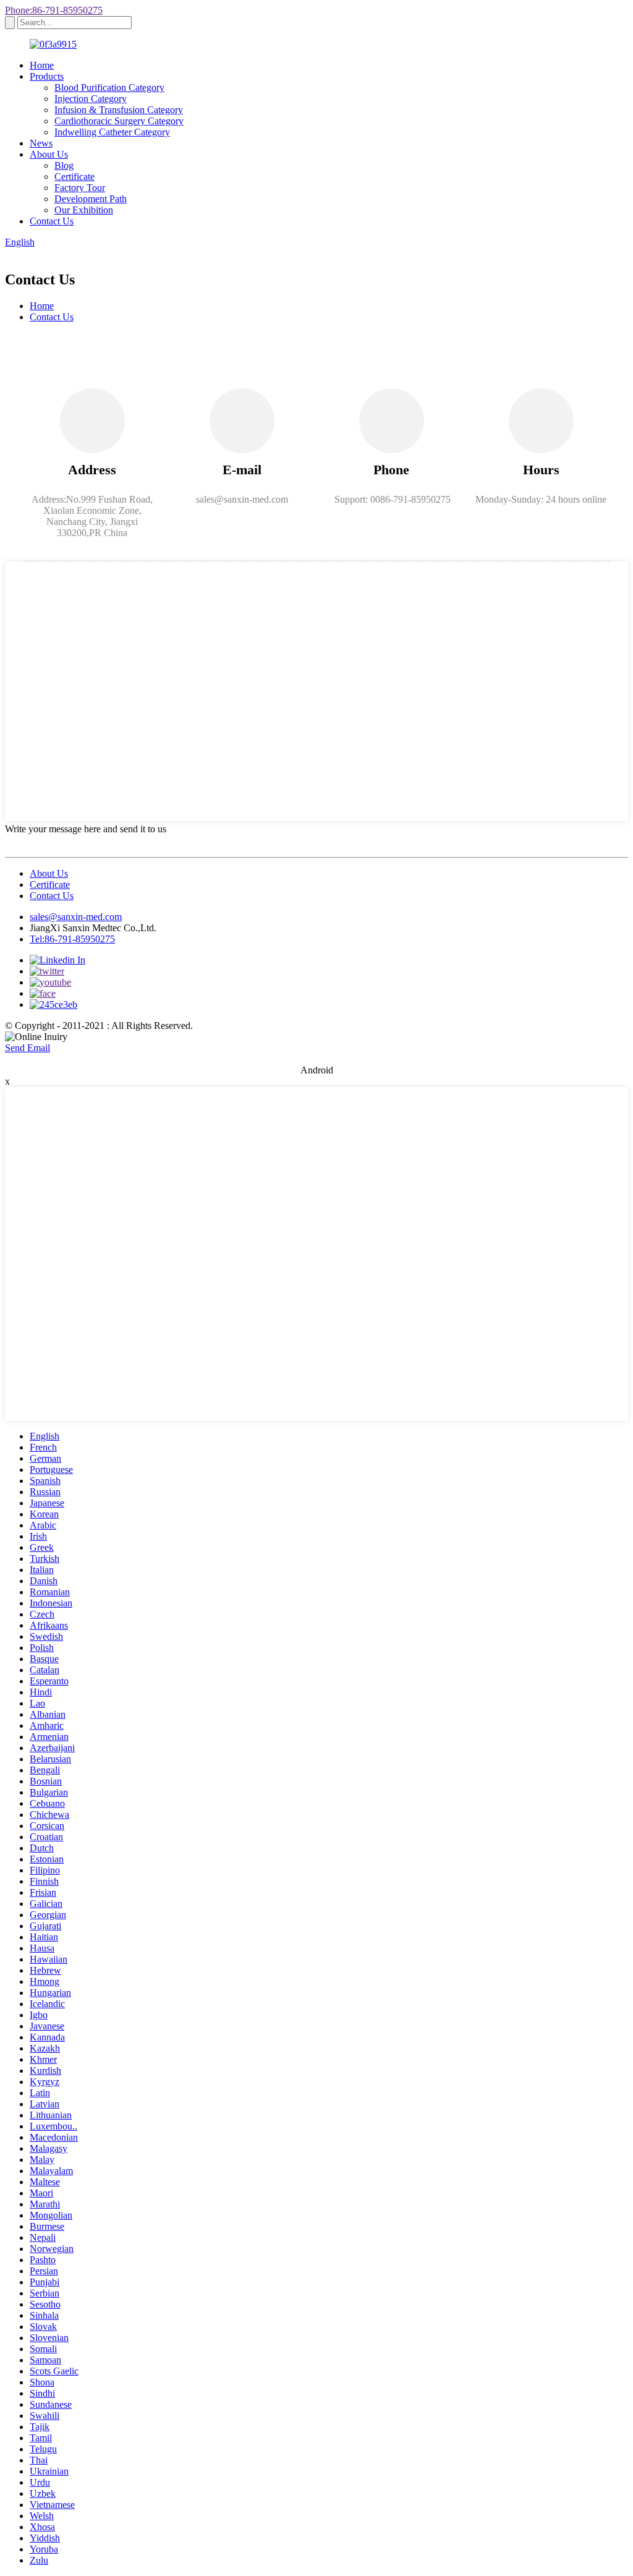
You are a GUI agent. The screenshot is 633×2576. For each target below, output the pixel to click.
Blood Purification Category (109, 87)
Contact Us (52, 221)
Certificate (74, 177)
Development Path (91, 199)
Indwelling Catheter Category (112, 132)
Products (47, 76)
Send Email (28, 1048)
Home (42, 65)
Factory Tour (80, 188)
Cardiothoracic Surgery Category (119, 121)
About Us (49, 154)
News (41, 143)
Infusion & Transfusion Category (119, 110)
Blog (64, 165)
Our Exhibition (84, 210)
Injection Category (91, 99)
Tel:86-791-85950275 (72, 939)
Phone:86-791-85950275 (54, 10)
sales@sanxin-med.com (76, 917)
